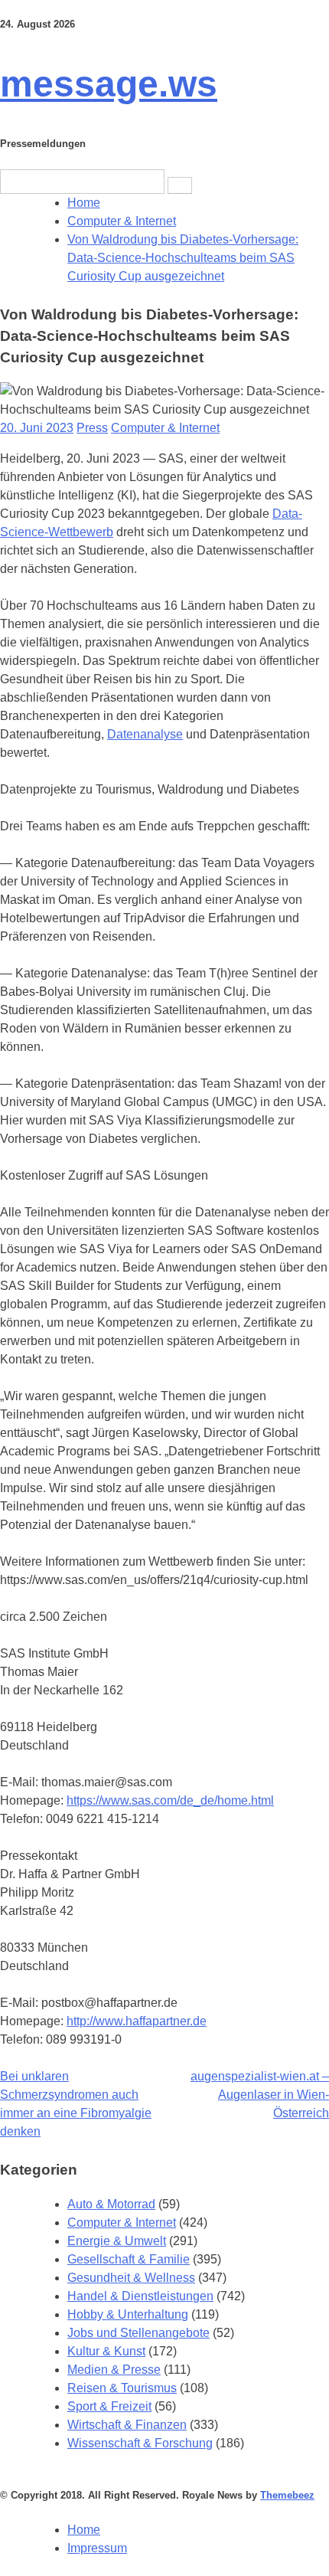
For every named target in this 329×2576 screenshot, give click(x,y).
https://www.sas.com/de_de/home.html (170, 1800)
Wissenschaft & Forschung (140, 2443)
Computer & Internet (165, 428)
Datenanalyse (145, 734)
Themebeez (287, 2495)
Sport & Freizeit (109, 2406)
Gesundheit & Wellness (131, 2278)
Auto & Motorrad (111, 2204)
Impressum (97, 2548)
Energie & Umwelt (117, 2241)
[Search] (180, 185)
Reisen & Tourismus (122, 2388)
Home (84, 2530)
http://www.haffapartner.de (137, 2021)
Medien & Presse (114, 2370)
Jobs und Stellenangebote (138, 2333)
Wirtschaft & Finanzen (127, 2425)
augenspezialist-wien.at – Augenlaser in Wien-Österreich (260, 2095)
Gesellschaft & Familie (129, 2259)
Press (92, 428)
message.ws (109, 84)
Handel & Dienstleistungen (140, 2296)
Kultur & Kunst (106, 2351)
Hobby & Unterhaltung (128, 2314)
